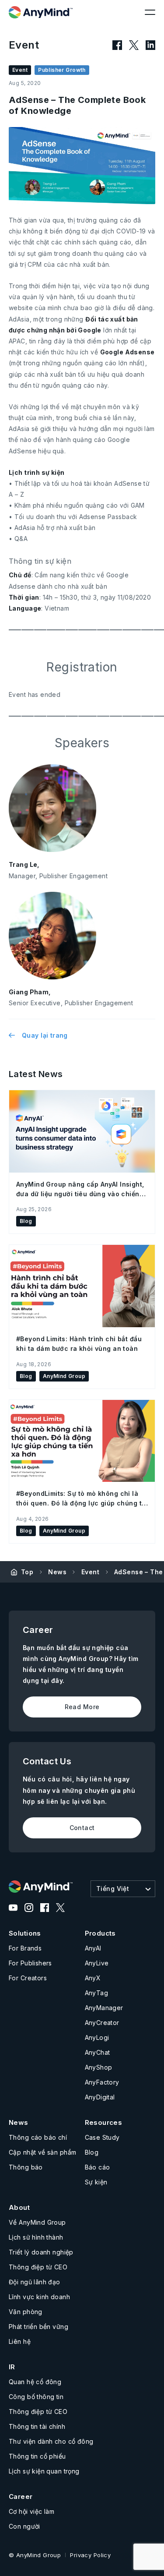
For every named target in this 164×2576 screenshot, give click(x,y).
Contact (82, 1828)
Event (90, 1572)
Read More (82, 1707)
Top (27, 1572)
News (57, 1572)
